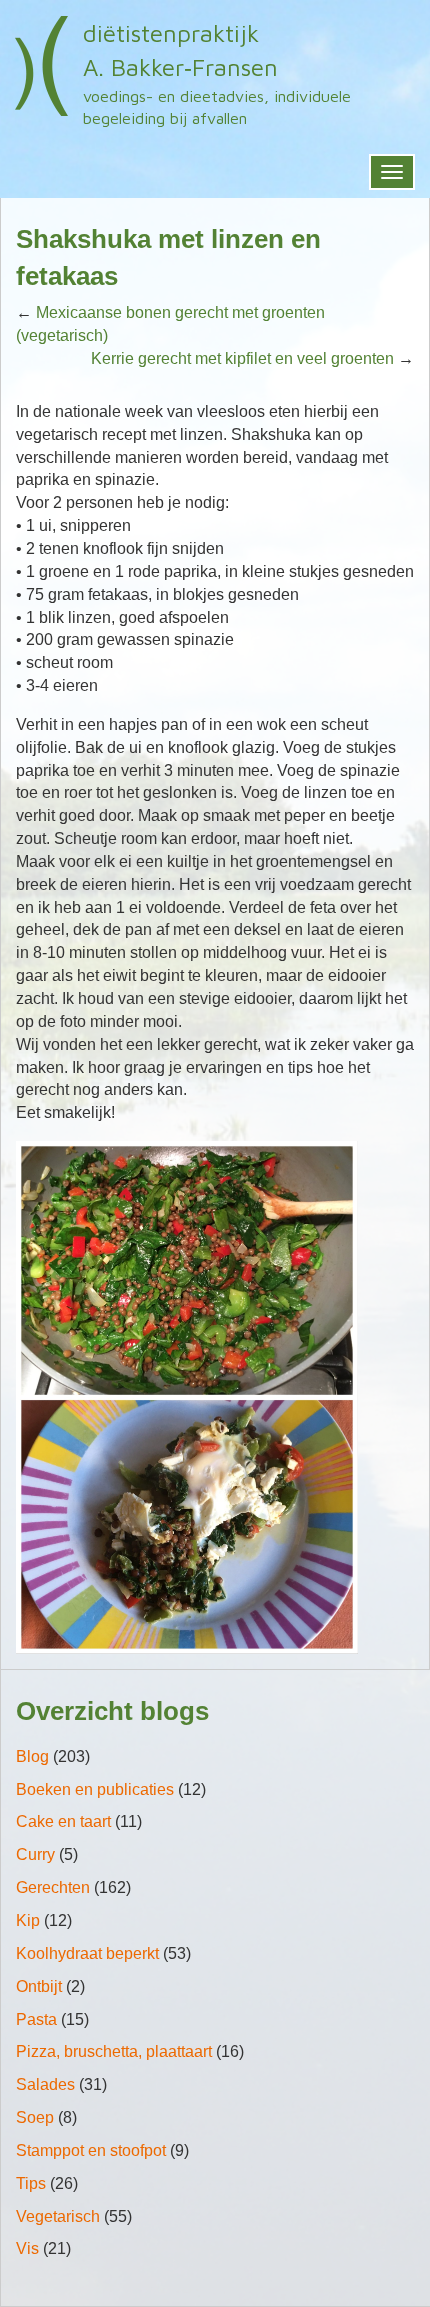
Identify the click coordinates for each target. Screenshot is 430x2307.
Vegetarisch (58, 2216)
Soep (35, 2117)
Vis (27, 2248)
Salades (45, 2084)
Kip (28, 1920)
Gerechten (53, 1887)
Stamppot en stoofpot (91, 2150)
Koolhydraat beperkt (87, 1953)
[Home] (41, 66)
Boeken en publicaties (95, 1789)
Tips (31, 2183)
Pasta (36, 2019)
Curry (35, 1854)
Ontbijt (39, 1986)
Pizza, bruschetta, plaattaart (114, 2051)
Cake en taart (63, 1821)
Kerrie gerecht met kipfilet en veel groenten (242, 358)
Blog (32, 1756)
